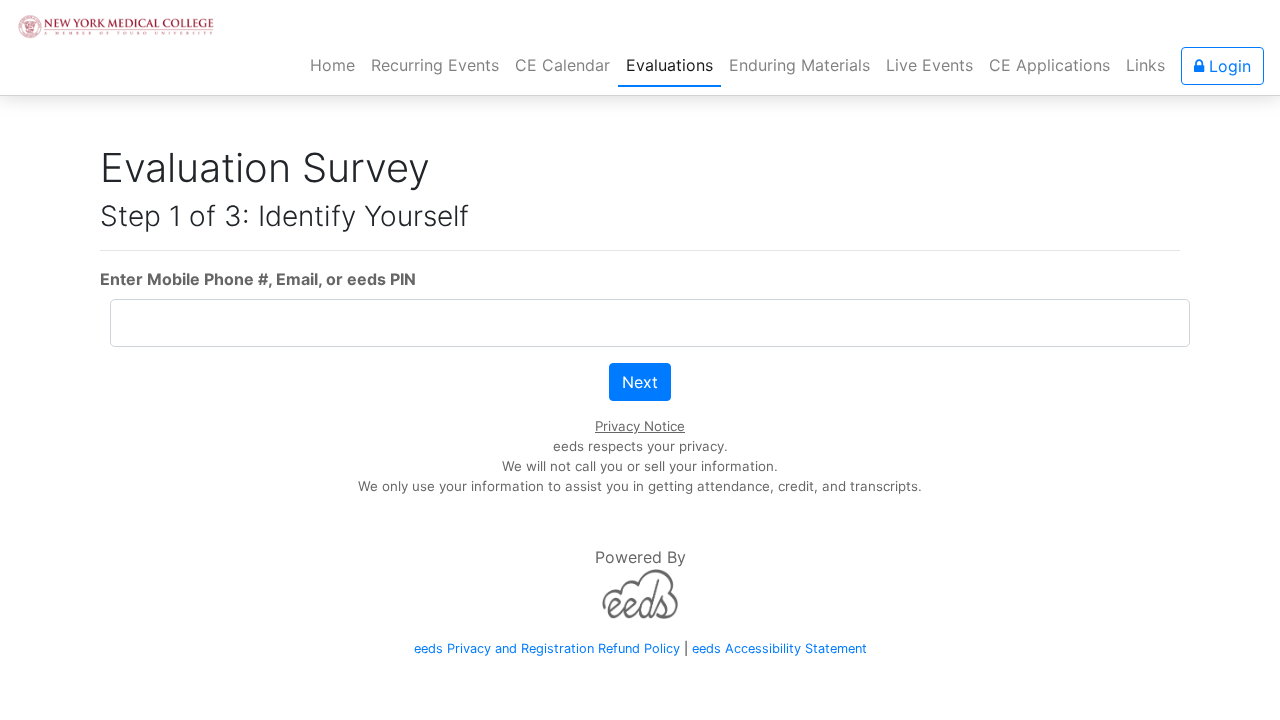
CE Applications (1049, 65)
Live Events (929, 65)
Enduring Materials (799, 65)
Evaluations (669, 65)
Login (1227, 66)
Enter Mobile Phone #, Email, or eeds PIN (258, 279)
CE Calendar (562, 65)
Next (640, 382)
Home (336, 64)
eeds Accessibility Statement (779, 648)
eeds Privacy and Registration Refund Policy (547, 648)
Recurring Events (435, 65)
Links (1145, 65)
